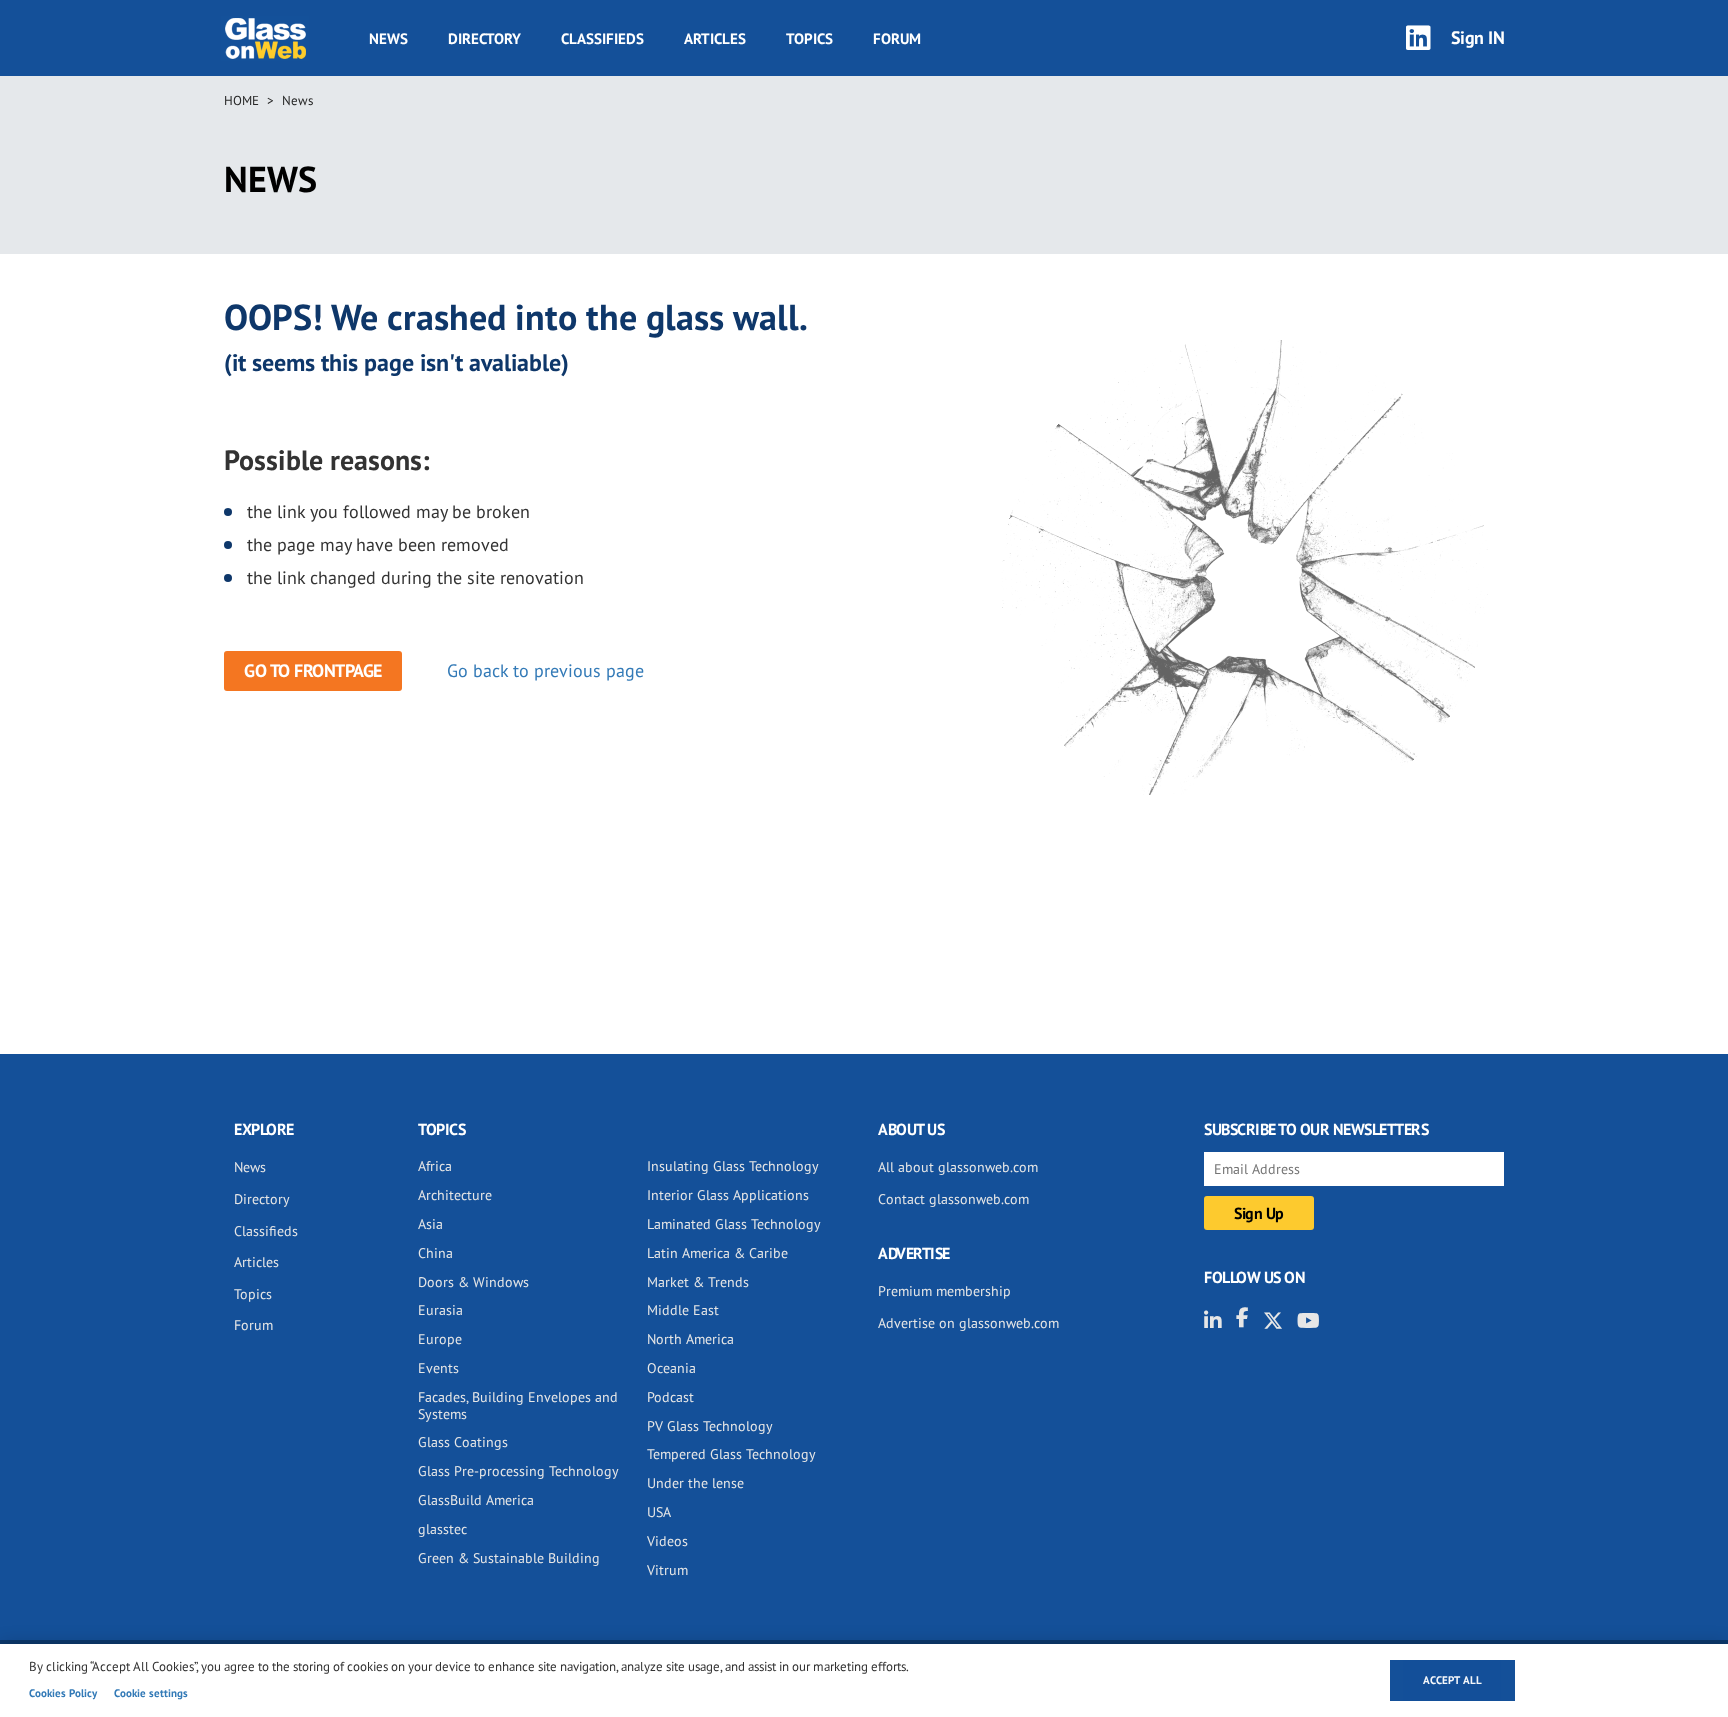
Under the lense (695, 1483)
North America (690, 1339)
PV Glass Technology (710, 1426)
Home (241, 100)
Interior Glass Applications (728, 1195)
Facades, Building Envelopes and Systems (518, 1405)
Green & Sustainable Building (509, 1558)
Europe (440, 1339)
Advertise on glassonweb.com (968, 1323)
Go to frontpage (313, 670)
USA (659, 1512)
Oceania (671, 1368)
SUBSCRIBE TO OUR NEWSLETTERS (1316, 1129)
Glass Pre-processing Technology (518, 1471)
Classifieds (602, 38)
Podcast (670, 1397)
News (388, 38)
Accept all (1452, 1680)
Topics (809, 38)
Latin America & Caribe (717, 1253)
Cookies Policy (63, 1693)
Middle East (683, 1310)
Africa (435, 1166)
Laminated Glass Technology (734, 1224)
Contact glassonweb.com (953, 1199)
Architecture (455, 1195)
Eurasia (440, 1310)
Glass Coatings (463, 1442)
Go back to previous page (545, 670)
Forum (897, 38)
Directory (484, 38)
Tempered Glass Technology (731, 1454)
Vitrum (667, 1570)
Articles (715, 38)
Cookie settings (151, 1693)
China (435, 1253)
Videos (667, 1541)
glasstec (442, 1529)
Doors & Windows (473, 1282)
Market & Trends (698, 1282)
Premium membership (944, 1291)
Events (438, 1368)
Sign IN (1478, 37)
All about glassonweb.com (958, 1167)
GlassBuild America (476, 1500)
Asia (430, 1224)
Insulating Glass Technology (733, 1166)
